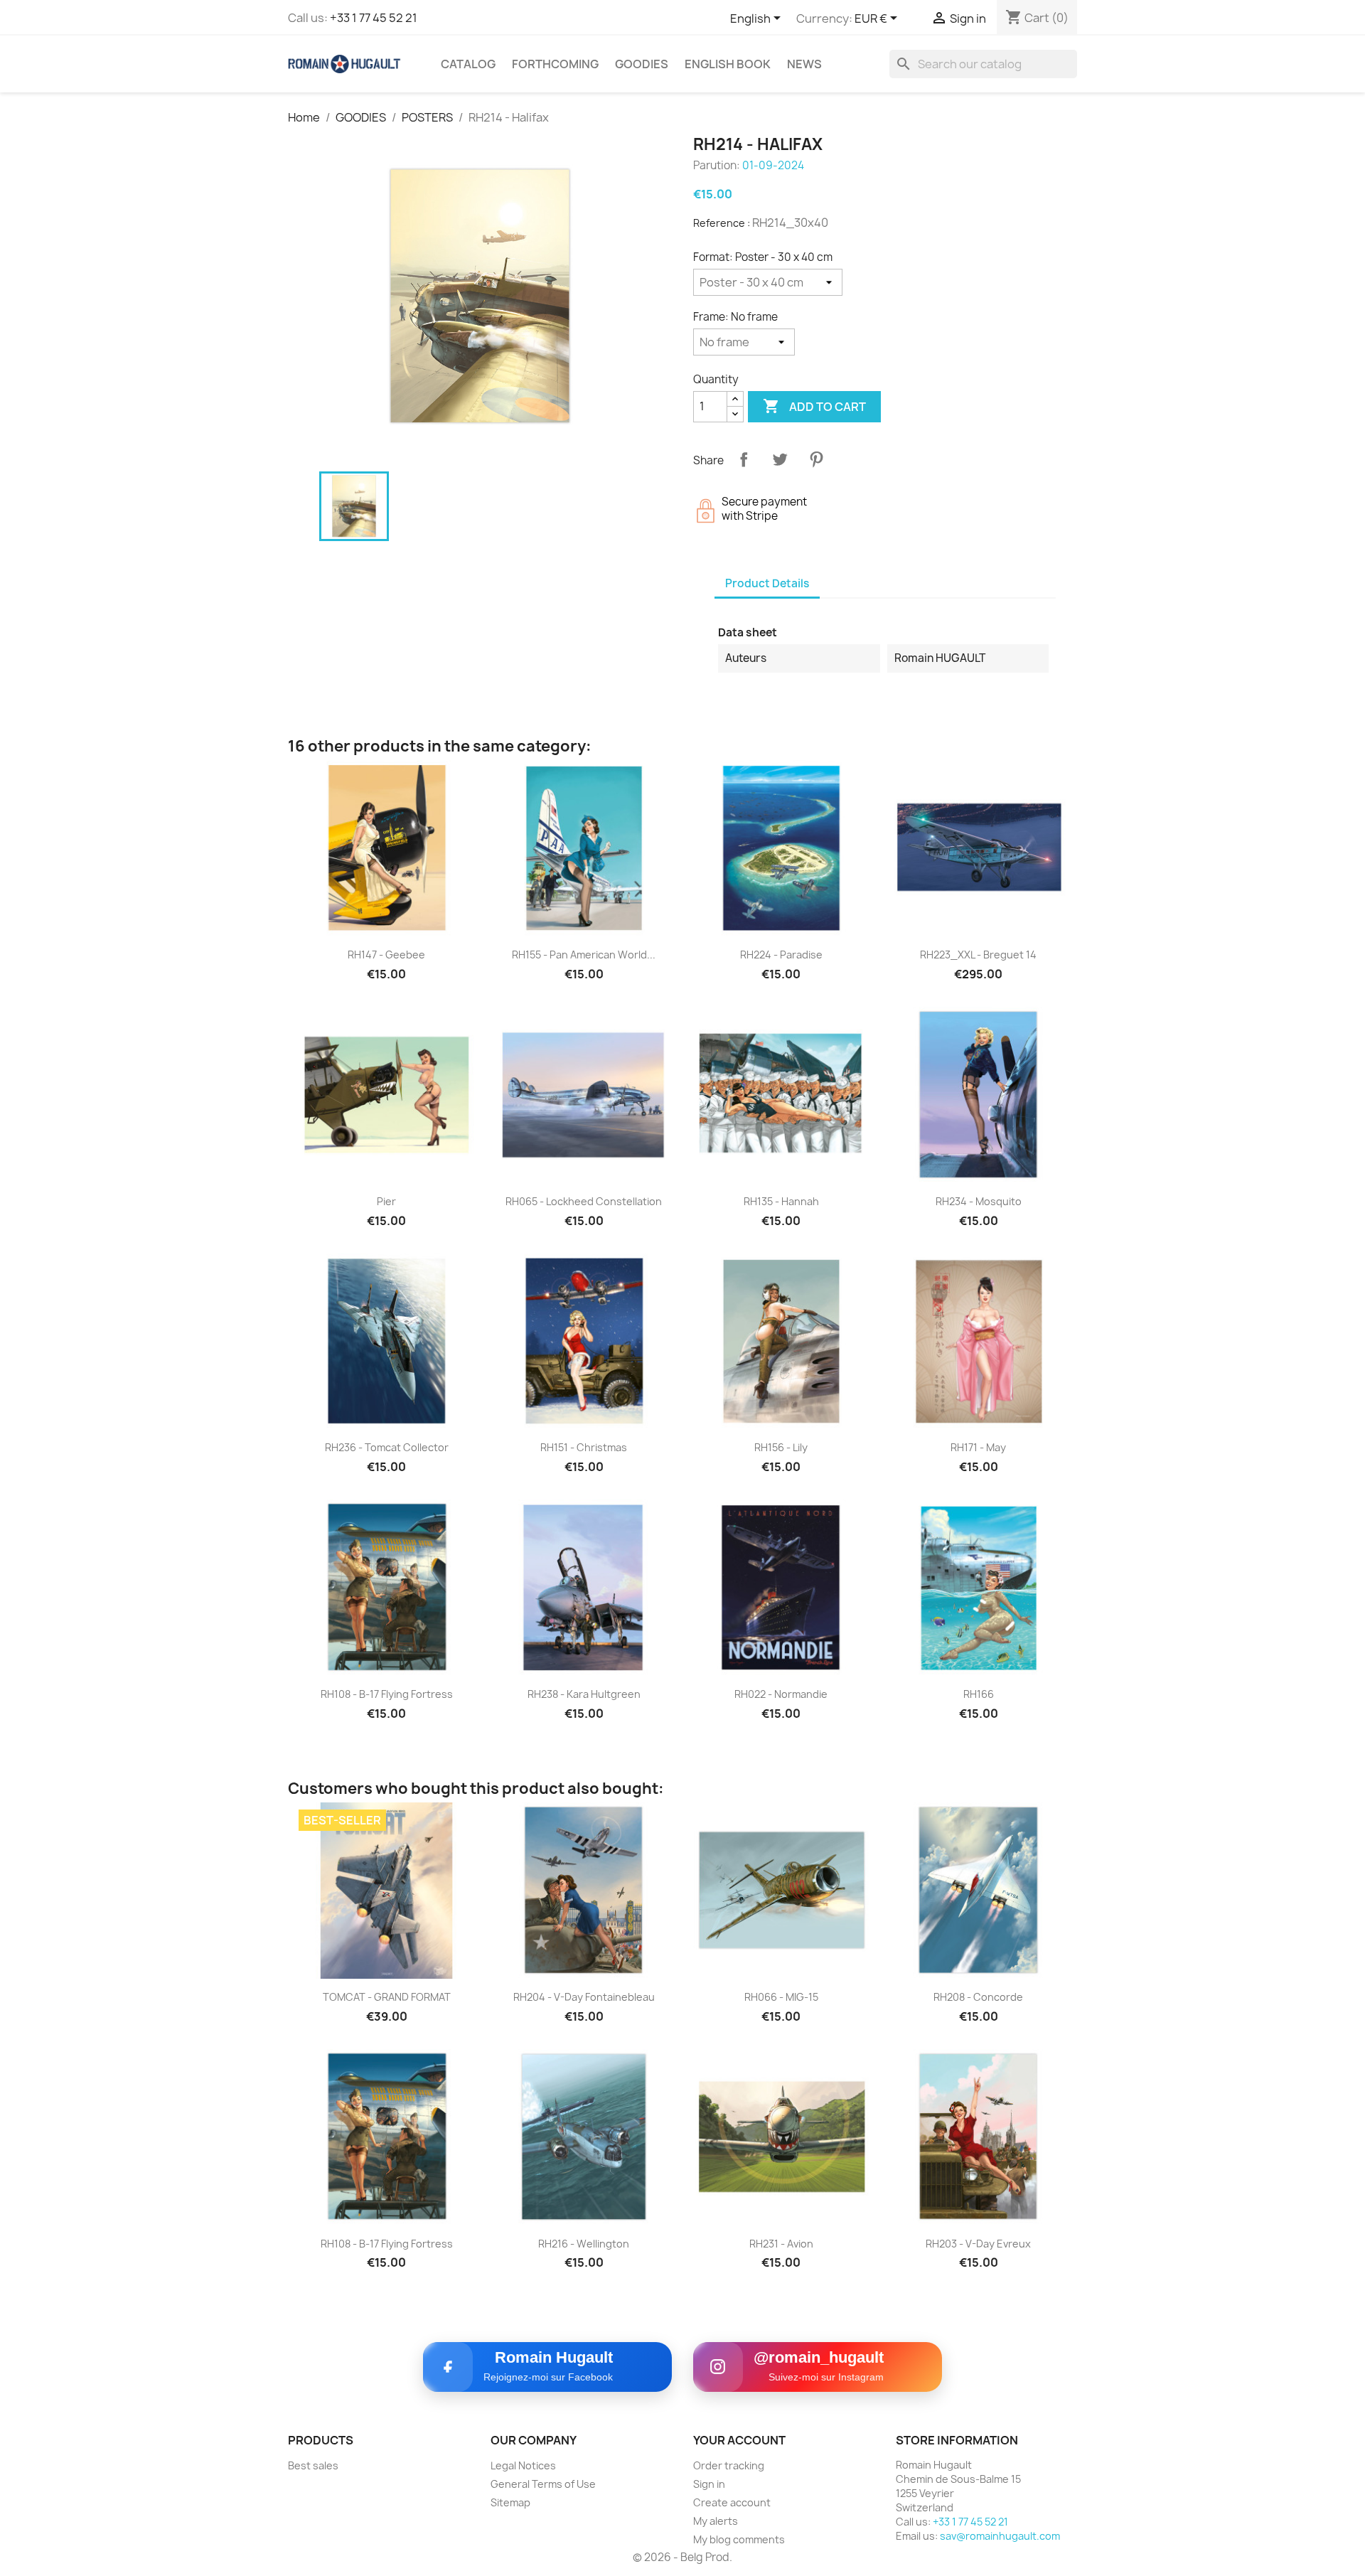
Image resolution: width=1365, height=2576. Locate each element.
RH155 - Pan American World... (584, 955)
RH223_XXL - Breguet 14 (978, 955)
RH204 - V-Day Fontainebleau (584, 1997)
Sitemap (510, 2502)
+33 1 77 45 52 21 (374, 18)
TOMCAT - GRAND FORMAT (387, 1997)
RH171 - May (978, 1447)
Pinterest (816, 459)
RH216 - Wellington (584, 2244)
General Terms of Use (543, 2484)
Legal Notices (523, 2465)
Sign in (709, 2484)
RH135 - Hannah (781, 1201)
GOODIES (642, 64)
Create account (732, 2502)
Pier (386, 1201)
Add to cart (814, 406)
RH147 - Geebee (386, 955)
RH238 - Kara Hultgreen (584, 1694)
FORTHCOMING (555, 64)
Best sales (313, 2465)
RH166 (979, 1694)
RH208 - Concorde (978, 1997)
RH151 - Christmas (584, 1447)
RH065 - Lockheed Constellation (584, 1201)
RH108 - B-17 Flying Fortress (387, 1694)
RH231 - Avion (781, 2244)
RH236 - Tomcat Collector (387, 1447)
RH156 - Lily (781, 1447)
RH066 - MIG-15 (781, 1997)
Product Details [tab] (767, 583)
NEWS (804, 64)
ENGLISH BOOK (728, 64)
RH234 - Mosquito (979, 1201)
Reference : (722, 223)
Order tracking (729, 2465)
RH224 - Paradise (781, 955)
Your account (739, 2440)
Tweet (780, 459)
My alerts (716, 2521)
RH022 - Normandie (781, 1694)
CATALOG (468, 64)
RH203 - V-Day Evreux (978, 2244)
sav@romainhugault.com (1000, 2536)
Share (744, 459)
